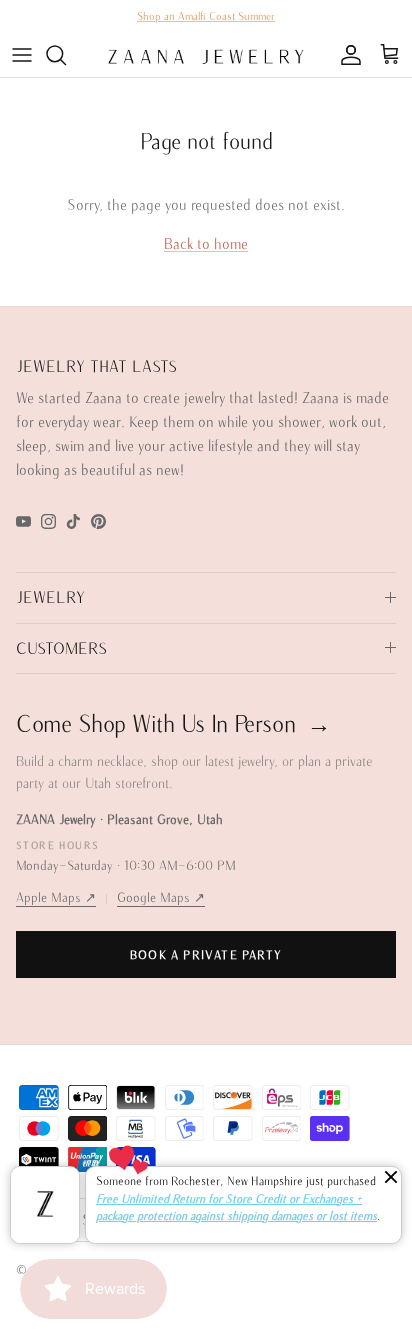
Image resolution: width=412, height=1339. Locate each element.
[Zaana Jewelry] (206, 55)
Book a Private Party (206, 954)
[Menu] (22, 55)
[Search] (66, 55)
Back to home (206, 243)
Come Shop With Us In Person (173, 723)
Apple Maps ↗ (56, 897)
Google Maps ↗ (161, 897)
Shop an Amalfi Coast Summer (206, 16)
